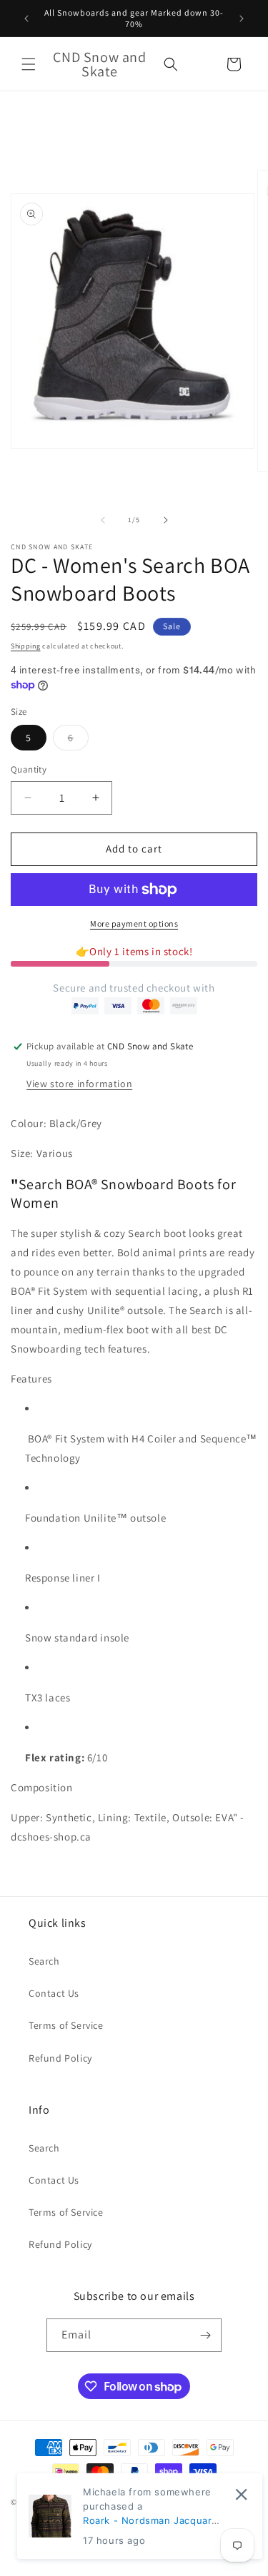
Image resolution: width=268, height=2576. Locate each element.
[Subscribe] (205, 2335)
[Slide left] (103, 520)
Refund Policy (60, 2058)
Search (44, 1961)
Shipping (26, 646)
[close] (241, 2494)
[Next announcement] (242, 19)
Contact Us (54, 1993)
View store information (79, 1084)
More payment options (134, 923)
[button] (29, 64)
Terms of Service (66, 2025)
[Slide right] (166, 520)
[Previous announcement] (26, 19)
